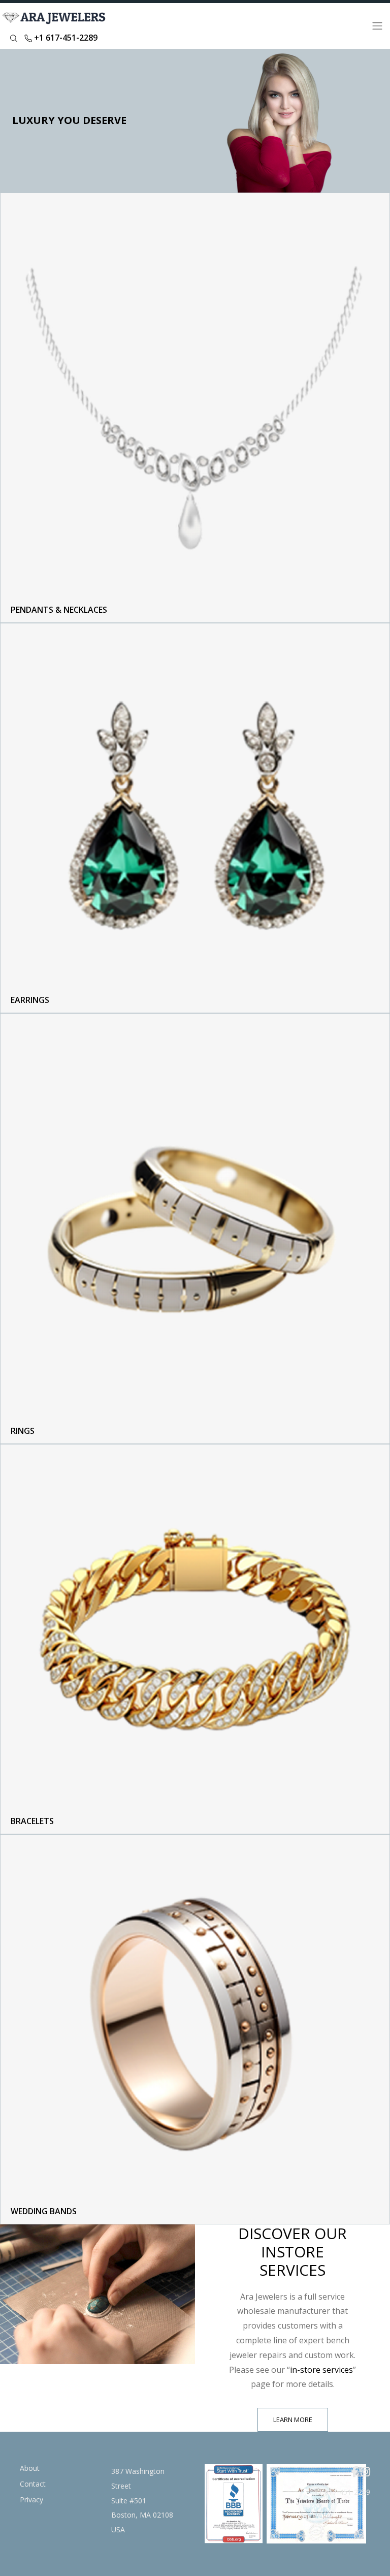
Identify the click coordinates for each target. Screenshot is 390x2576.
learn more (293, 2420)
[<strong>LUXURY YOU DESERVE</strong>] (195, 121)
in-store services (321, 2370)
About (30, 2468)
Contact (33, 2484)
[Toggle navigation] (377, 26)
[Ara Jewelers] (56, 26)
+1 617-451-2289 (65, 38)
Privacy (31, 2500)
